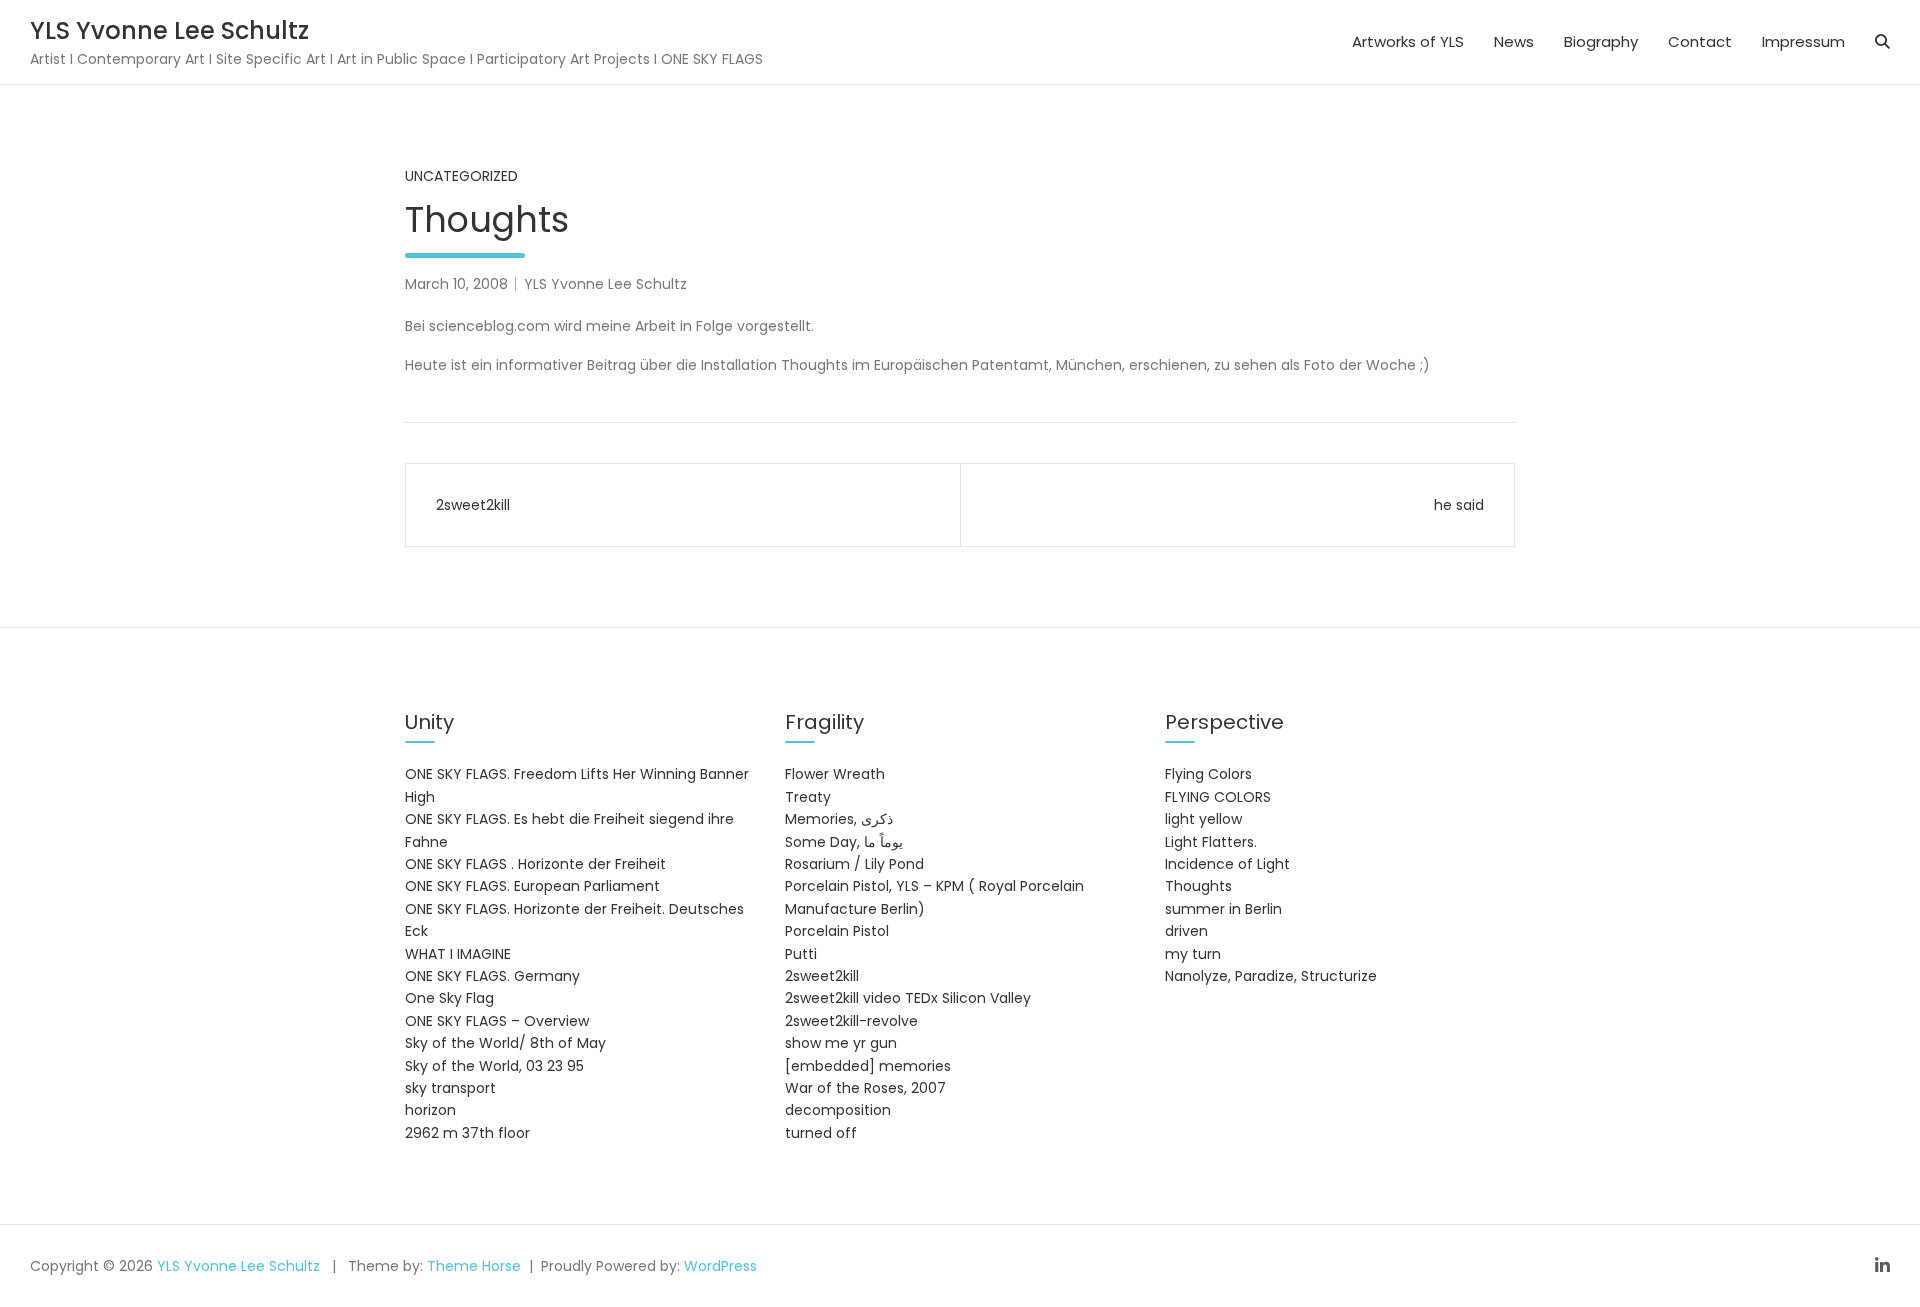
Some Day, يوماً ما (844, 842)
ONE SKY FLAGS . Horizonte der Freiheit (535, 864)
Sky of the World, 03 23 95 (494, 1066)
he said (1459, 505)
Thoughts (1198, 886)
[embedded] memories (868, 1066)
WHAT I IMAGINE (458, 954)
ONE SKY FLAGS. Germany (492, 976)
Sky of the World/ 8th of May (505, 1043)
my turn (1193, 954)
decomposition (838, 1110)
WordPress (720, 1266)
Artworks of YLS (1408, 41)
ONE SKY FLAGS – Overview (497, 1021)
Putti (801, 954)
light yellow (1203, 819)
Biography (1601, 41)
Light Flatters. (1211, 842)
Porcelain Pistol (837, 931)
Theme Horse (474, 1266)
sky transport (450, 1088)
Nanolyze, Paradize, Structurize (1271, 976)
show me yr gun (841, 1043)
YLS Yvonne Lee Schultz (169, 30)
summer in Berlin (1223, 909)
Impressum (1803, 41)
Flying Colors (1208, 774)
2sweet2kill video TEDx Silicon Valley (908, 998)
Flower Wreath (835, 774)
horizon (430, 1110)
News (1514, 41)
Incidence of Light (1227, 864)
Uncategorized (461, 176)
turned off (821, 1133)
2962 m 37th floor (467, 1133)
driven (1186, 931)
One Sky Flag (449, 998)
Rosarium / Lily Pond (854, 864)
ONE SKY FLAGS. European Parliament (532, 886)
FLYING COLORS (1218, 797)
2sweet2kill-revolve (851, 1021)
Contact (1700, 41)
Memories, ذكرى (839, 819)
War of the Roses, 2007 (865, 1088)
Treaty (808, 797)
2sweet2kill (473, 505)
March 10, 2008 (456, 284)
